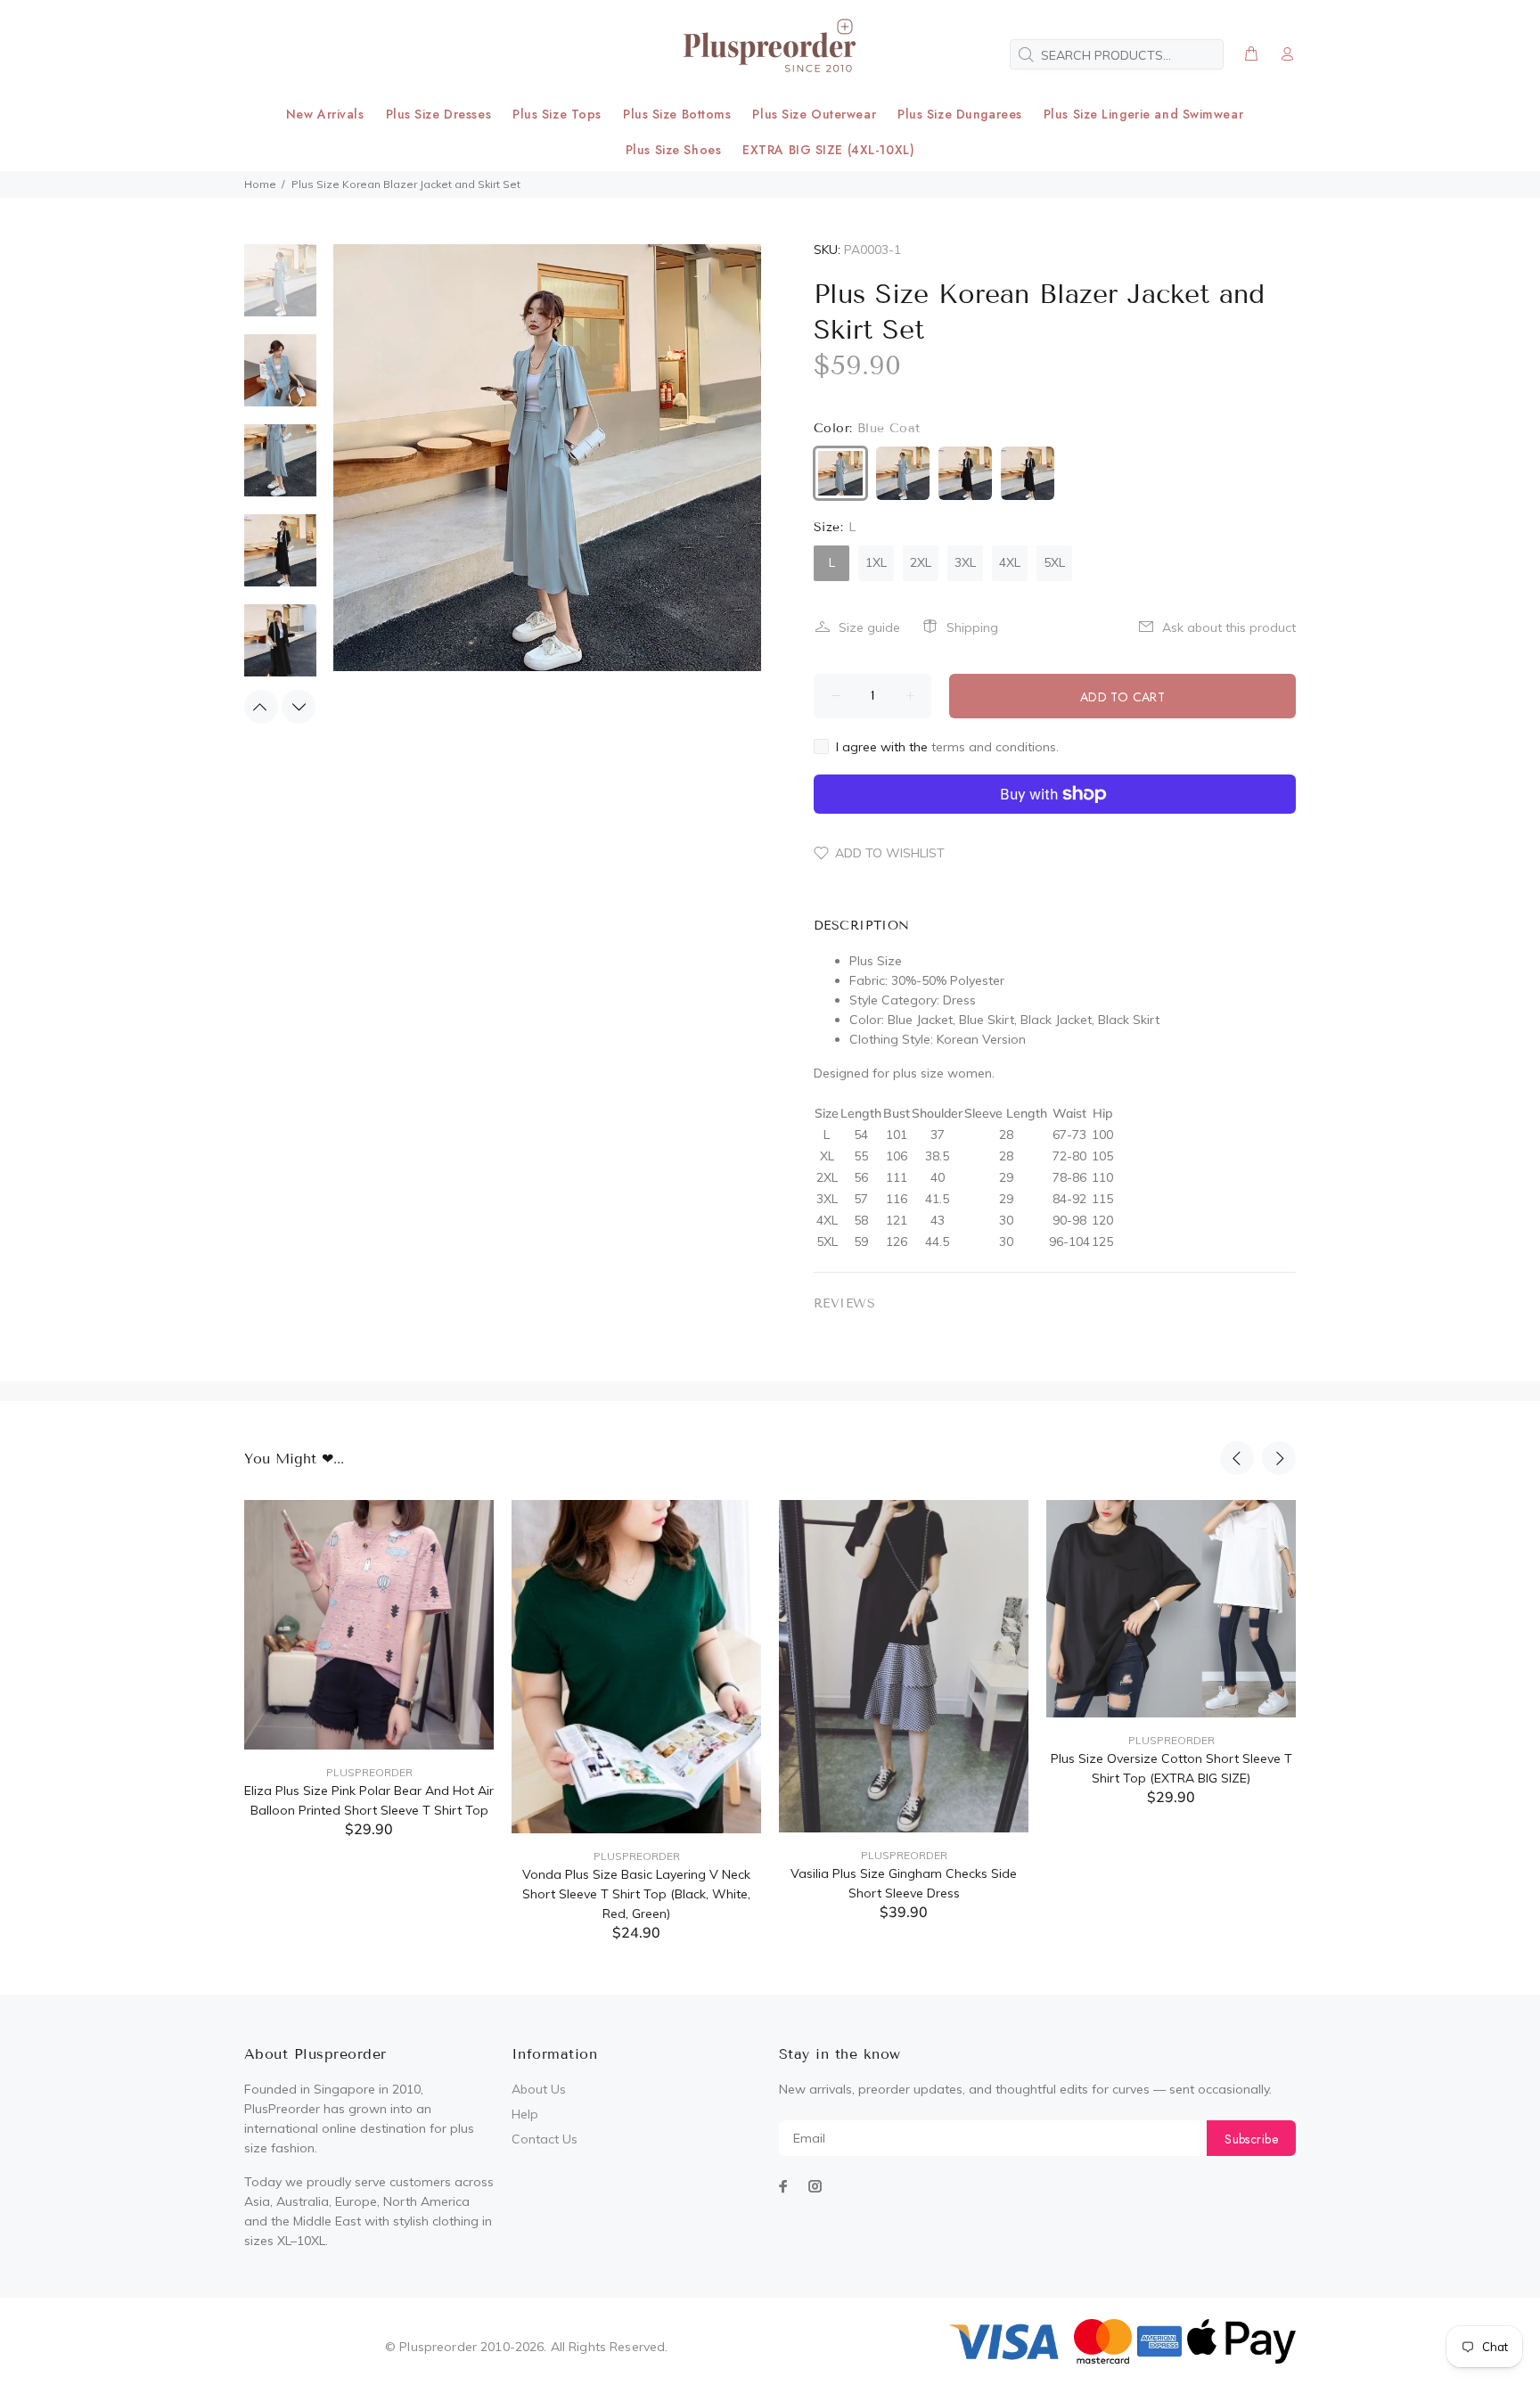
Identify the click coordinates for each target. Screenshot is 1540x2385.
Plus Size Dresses (439, 114)
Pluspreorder (369, 1772)
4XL (1010, 562)
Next (299, 707)
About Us (539, 2089)
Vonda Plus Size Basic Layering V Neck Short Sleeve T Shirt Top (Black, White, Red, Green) (636, 1894)
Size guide (869, 627)
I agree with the (947, 747)
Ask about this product (1229, 627)
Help (525, 2114)
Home (260, 184)
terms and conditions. (995, 747)
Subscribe (1251, 2139)
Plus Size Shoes (673, 150)
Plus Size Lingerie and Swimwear (1143, 114)
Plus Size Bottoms (677, 114)
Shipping (972, 627)
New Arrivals (325, 114)
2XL (921, 562)
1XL (876, 562)
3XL (965, 562)
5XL (1054, 562)
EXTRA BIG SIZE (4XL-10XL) (828, 150)
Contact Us (545, 2139)
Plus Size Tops (557, 114)
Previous (261, 707)
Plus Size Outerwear (814, 114)
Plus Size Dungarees (960, 114)
